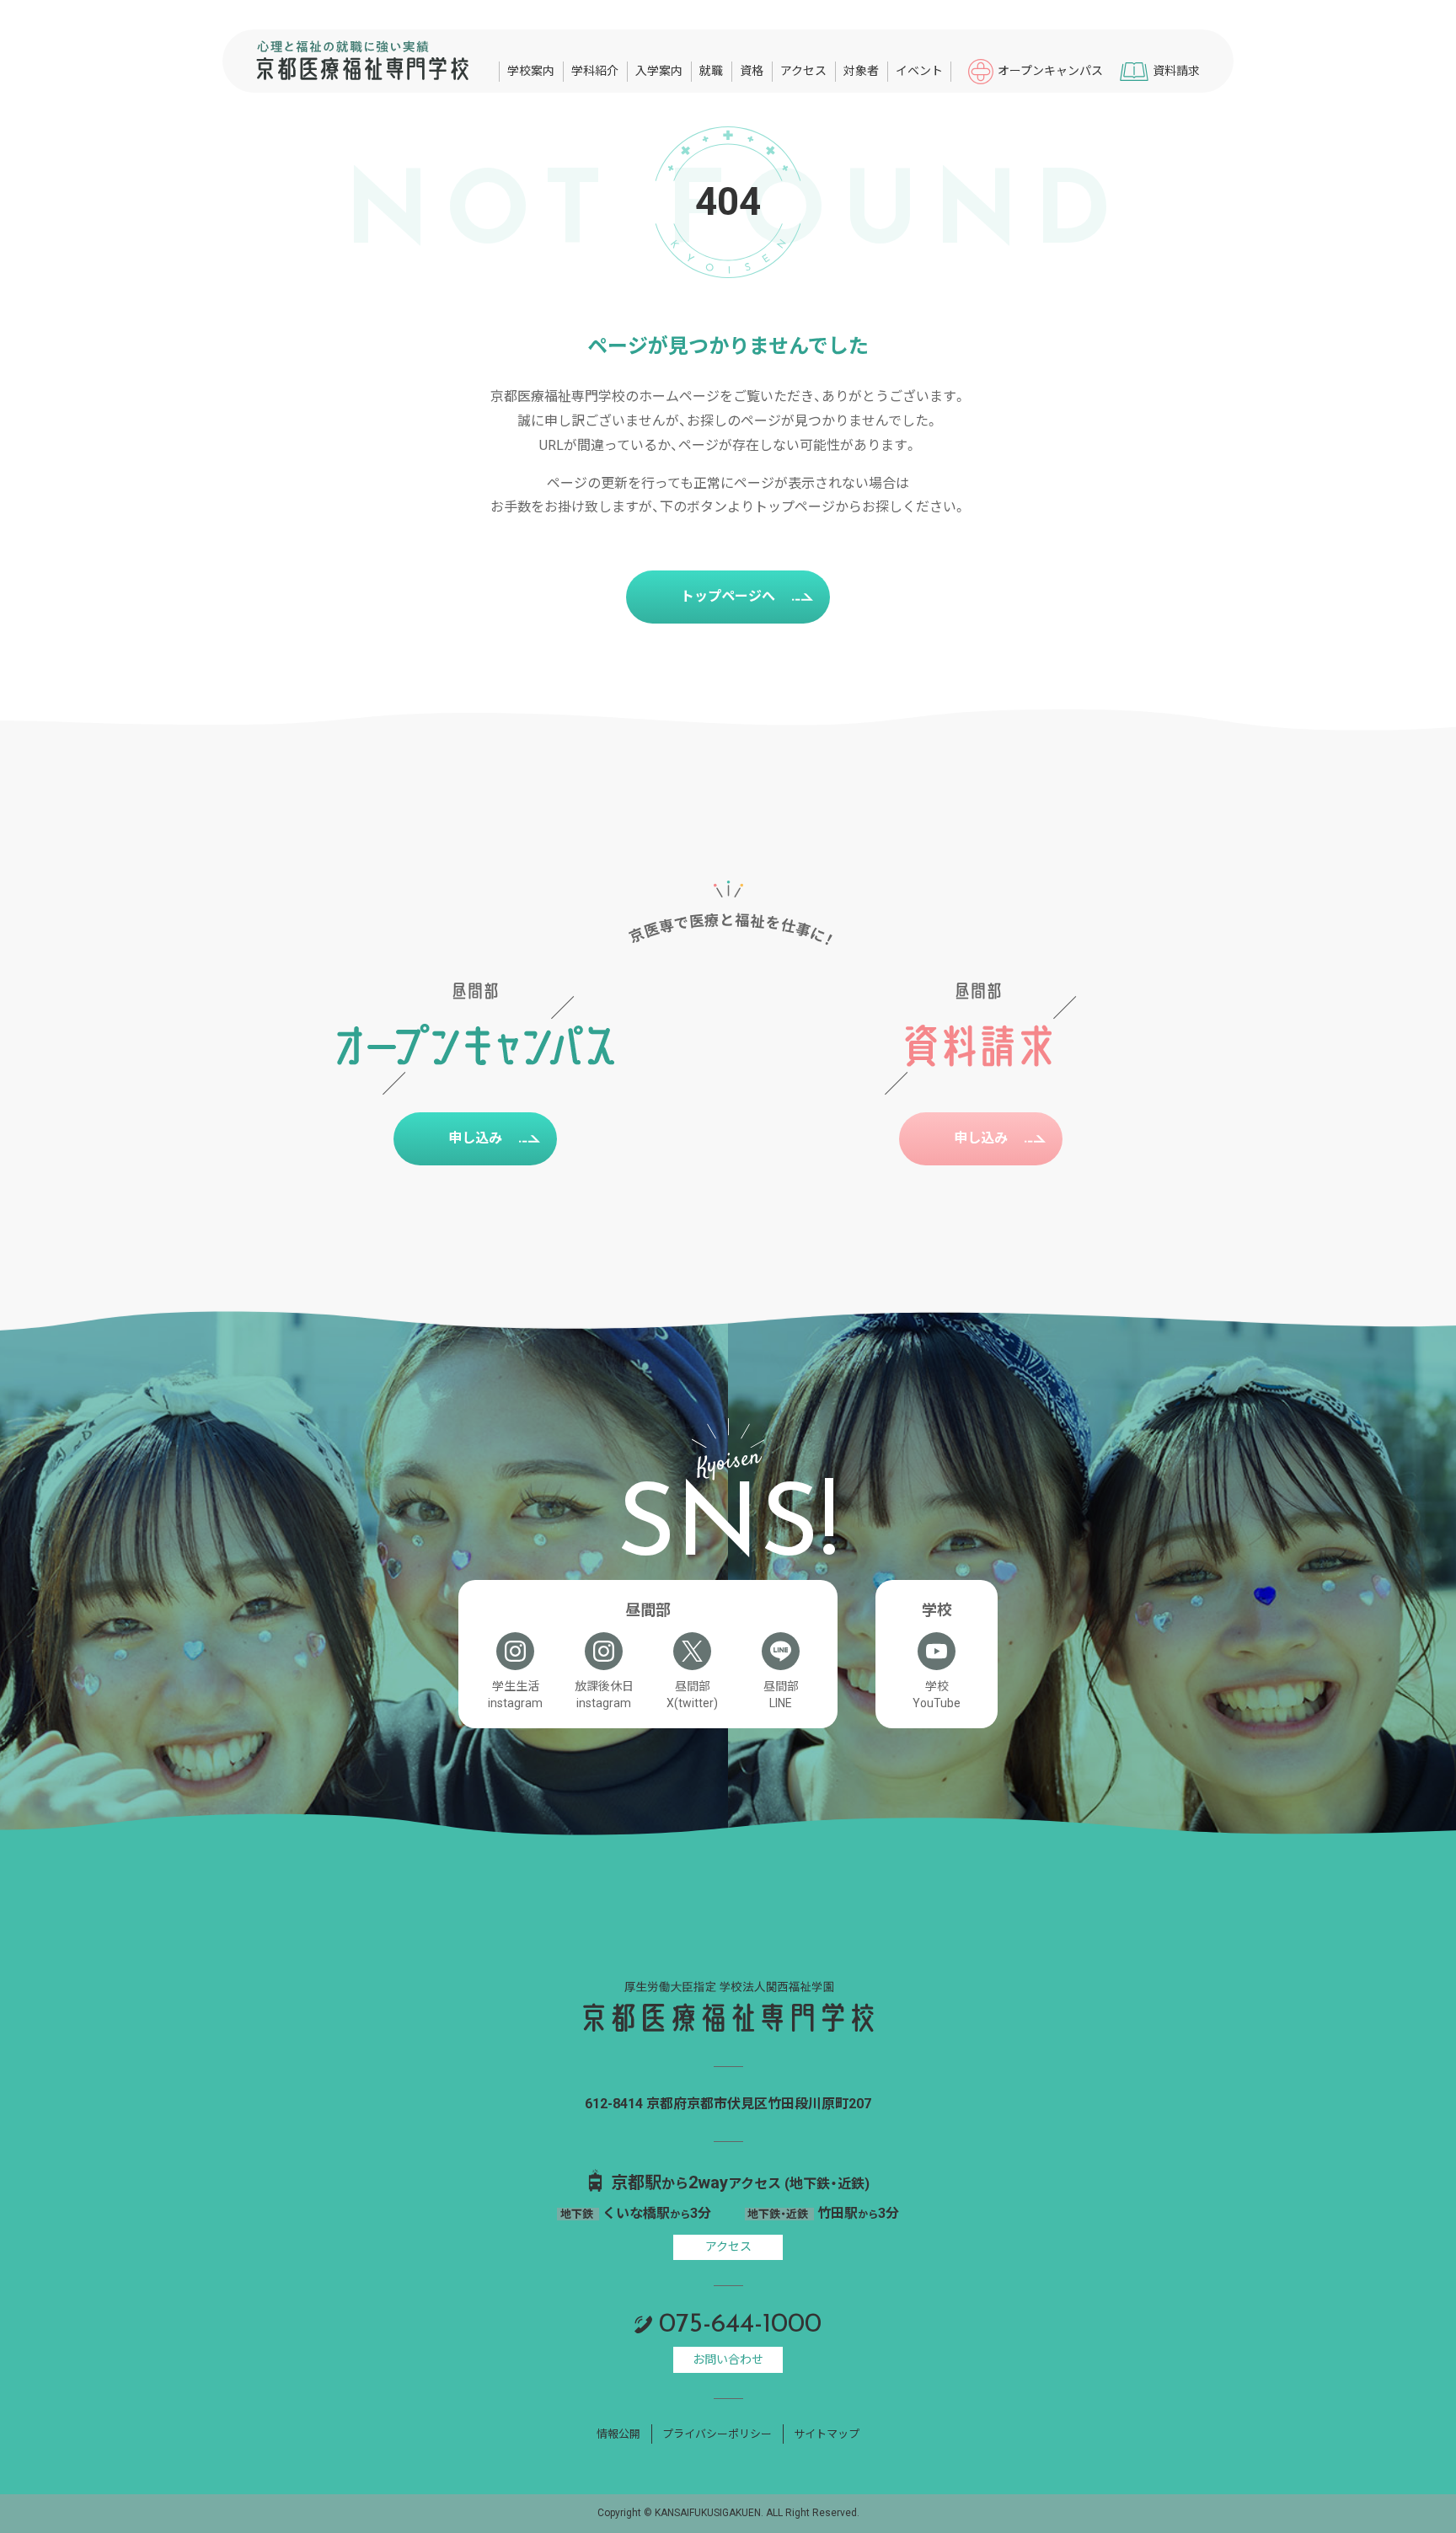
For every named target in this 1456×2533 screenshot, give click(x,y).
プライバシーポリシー (717, 2434)
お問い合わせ (728, 2359)
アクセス (728, 2246)
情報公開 (618, 2434)
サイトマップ (827, 2434)
